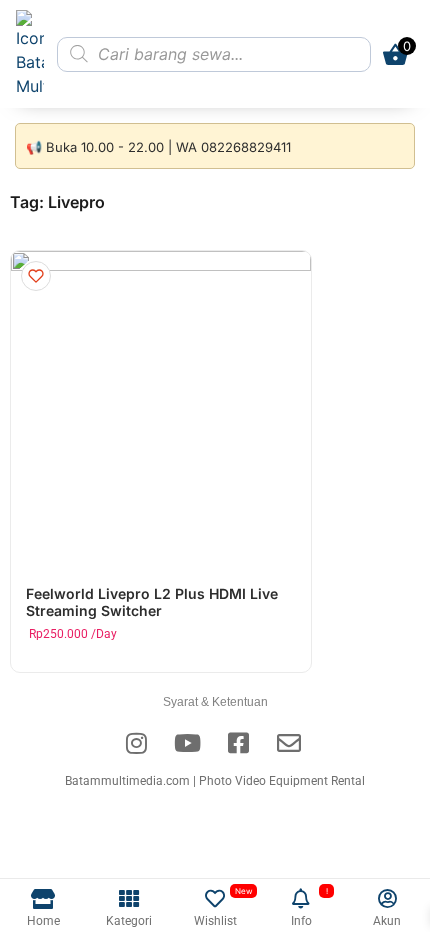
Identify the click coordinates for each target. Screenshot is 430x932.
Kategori (129, 921)
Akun (387, 921)
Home (43, 921)
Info (301, 921)
